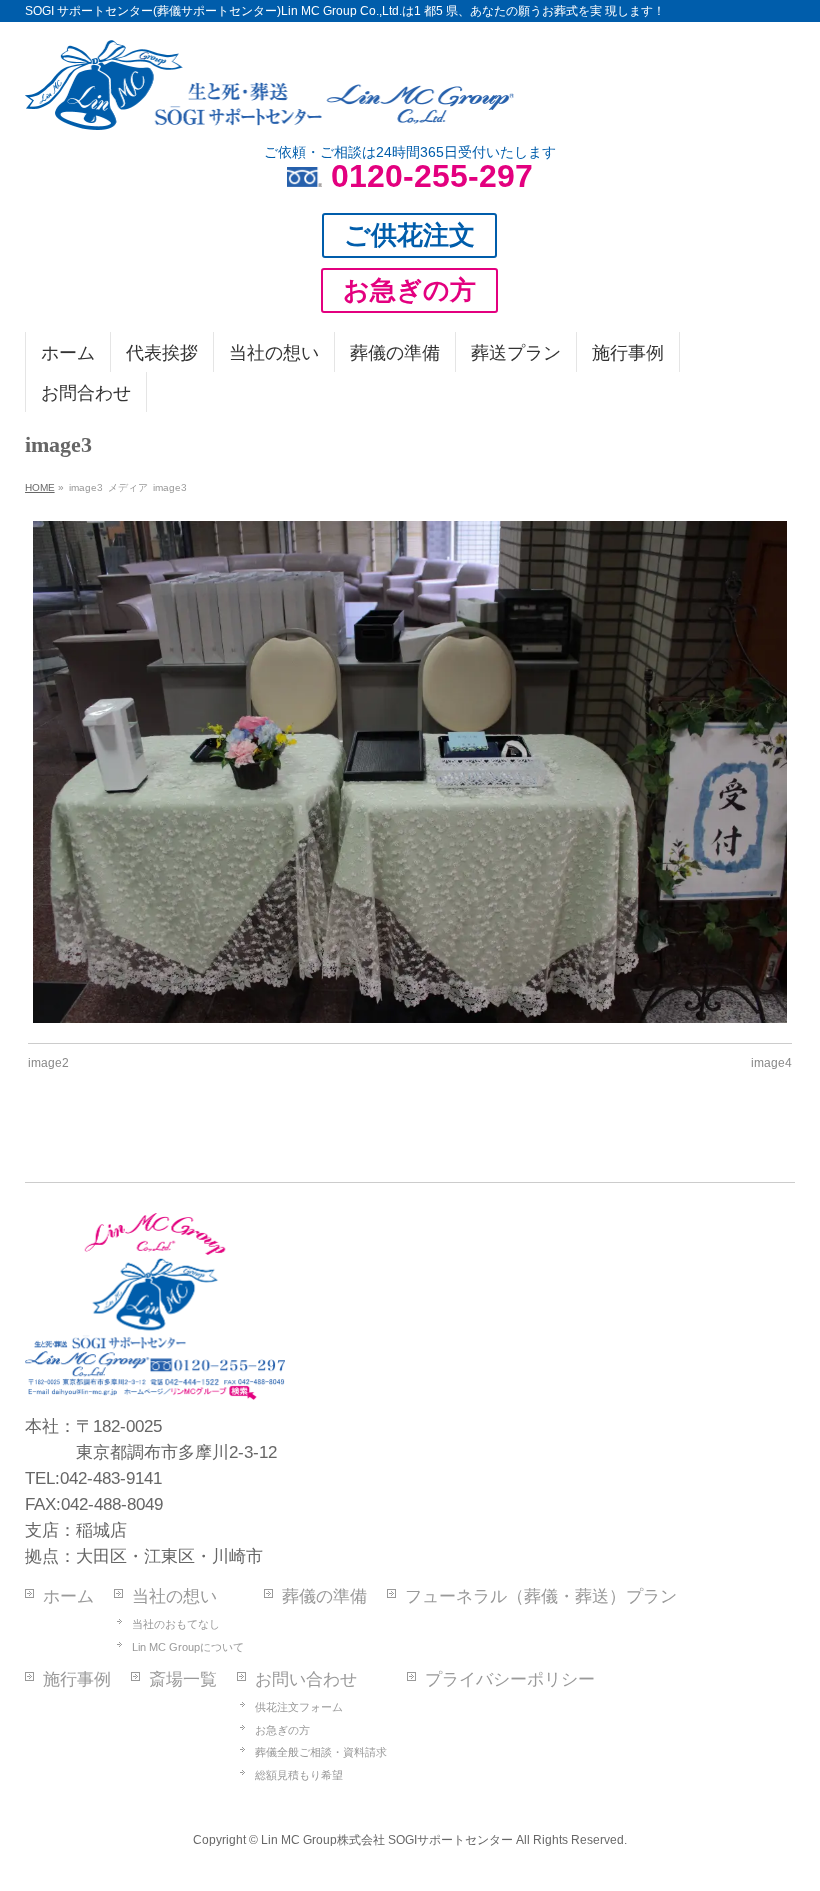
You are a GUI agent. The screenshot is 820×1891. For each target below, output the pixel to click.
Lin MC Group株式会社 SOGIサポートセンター (387, 1840)
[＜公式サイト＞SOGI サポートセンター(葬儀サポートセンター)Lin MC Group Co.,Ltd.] (270, 107)
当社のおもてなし (176, 1624)
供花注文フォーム (299, 1707)
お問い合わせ (306, 1679)
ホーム (68, 1596)
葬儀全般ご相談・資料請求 (321, 1752)
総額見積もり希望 (299, 1775)
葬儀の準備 (324, 1596)
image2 (48, 1063)
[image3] (409, 772)
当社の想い (174, 1596)
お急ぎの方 (282, 1730)
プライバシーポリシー (510, 1679)
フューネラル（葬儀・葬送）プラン (541, 1596)
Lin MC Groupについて (188, 1647)
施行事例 (77, 1679)
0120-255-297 (432, 176)
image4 (771, 1063)
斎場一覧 (183, 1679)
